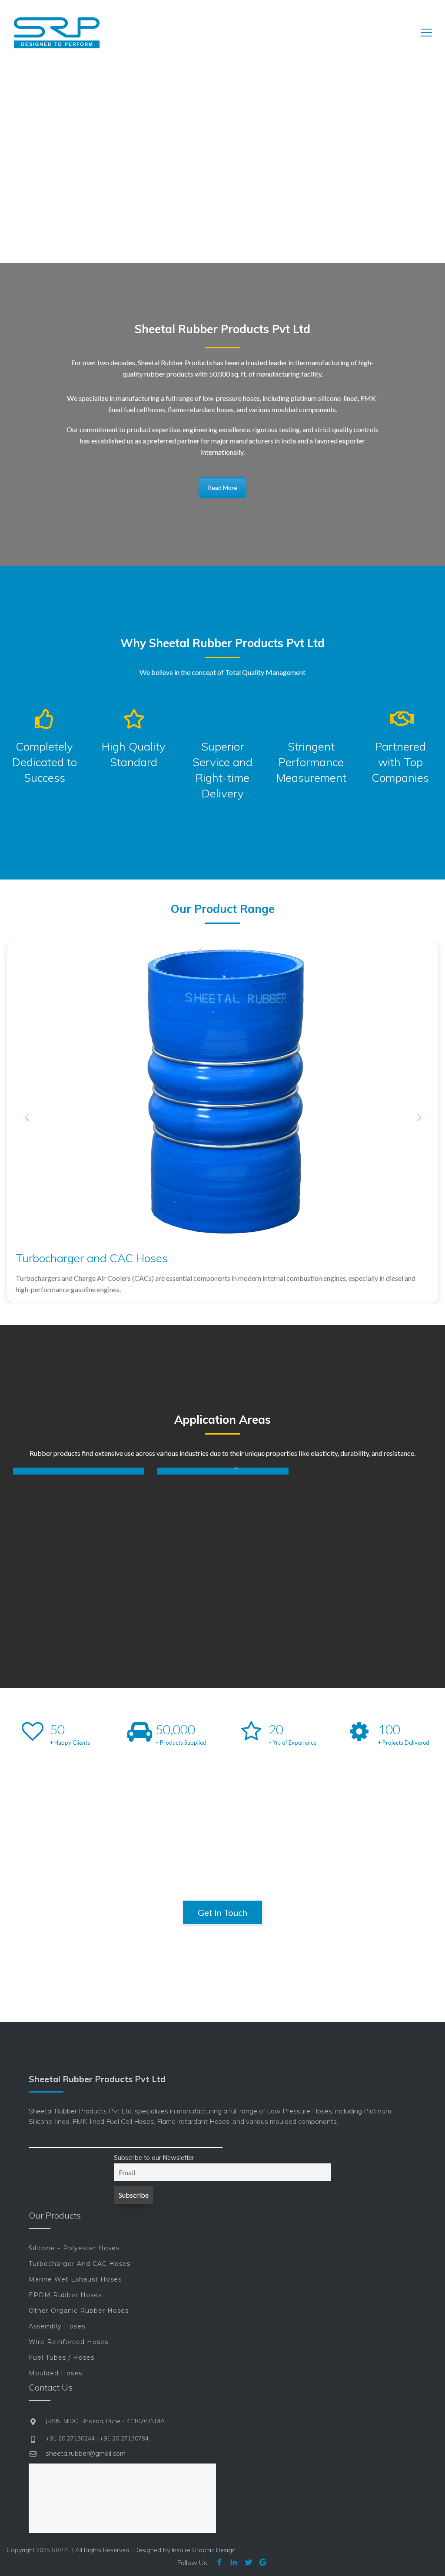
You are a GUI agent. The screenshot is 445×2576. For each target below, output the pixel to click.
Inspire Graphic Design (204, 2550)
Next (418, 1117)
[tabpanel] (79, 1471)
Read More (222, 488)
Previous (27, 1117)
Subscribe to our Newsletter (154, 2158)
